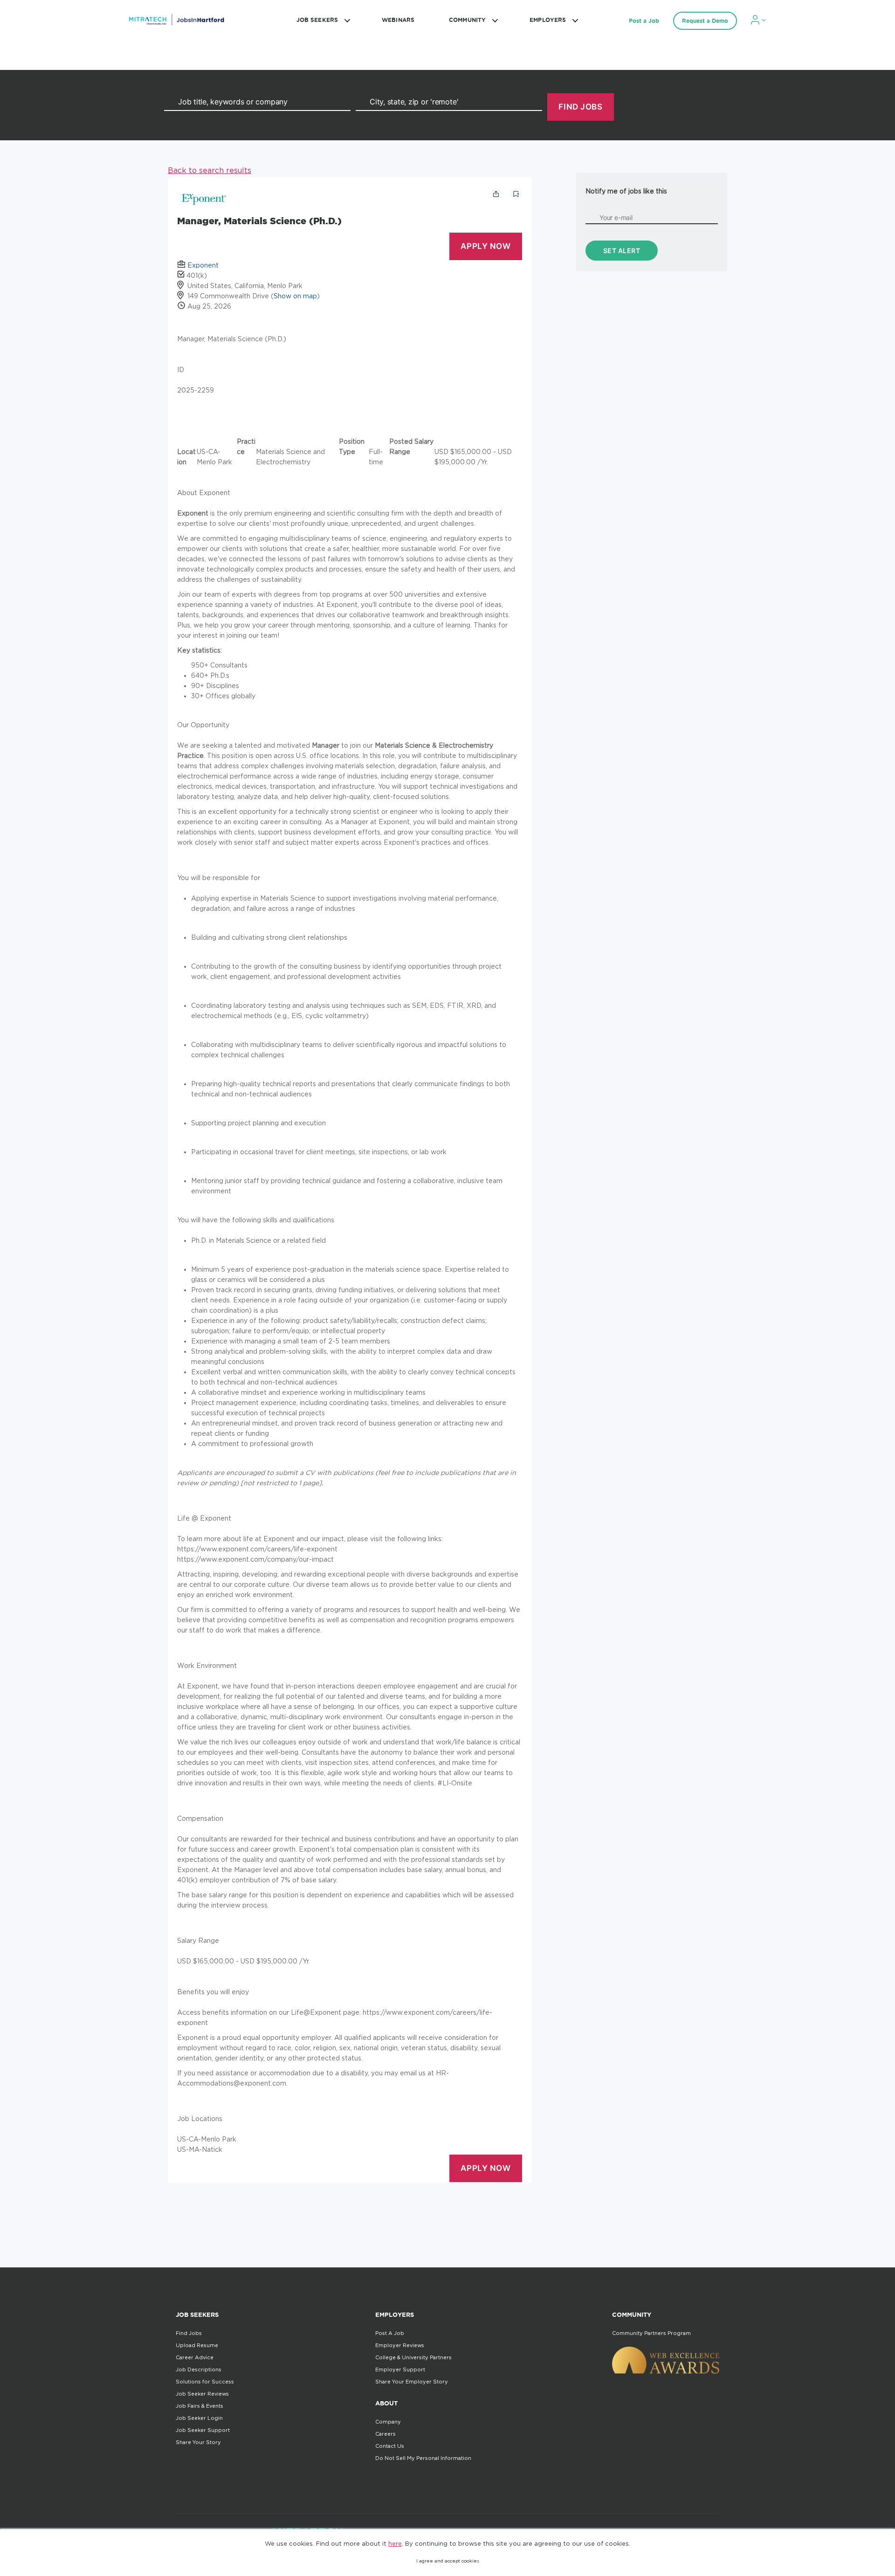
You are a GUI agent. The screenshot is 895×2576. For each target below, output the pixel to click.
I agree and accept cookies (448, 2561)
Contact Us (390, 2446)
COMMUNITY (467, 20)
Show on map (295, 296)
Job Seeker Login (199, 2418)
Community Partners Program (651, 2333)
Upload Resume (197, 2345)
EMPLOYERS (548, 20)
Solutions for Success (205, 2382)
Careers (386, 2434)
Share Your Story (198, 2442)
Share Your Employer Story (412, 2382)
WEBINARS (398, 20)
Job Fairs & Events (200, 2406)
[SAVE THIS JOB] (516, 194)
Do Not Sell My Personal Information (423, 2458)
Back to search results (210, 170)
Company (388, 2422)
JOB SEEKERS (317, 20)
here (395, 2543)
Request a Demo (705, 21)
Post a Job (644, 21)
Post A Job (390, 2333)
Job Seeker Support (203, 2430)
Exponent (203, 265)
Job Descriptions (199, 2369)
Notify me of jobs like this (626, 191)
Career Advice (195, 2357)
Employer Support (400, 2369)
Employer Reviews (400, 2345)
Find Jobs (189, 2333)
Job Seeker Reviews (202, 2394)
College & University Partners (413, 2357)
